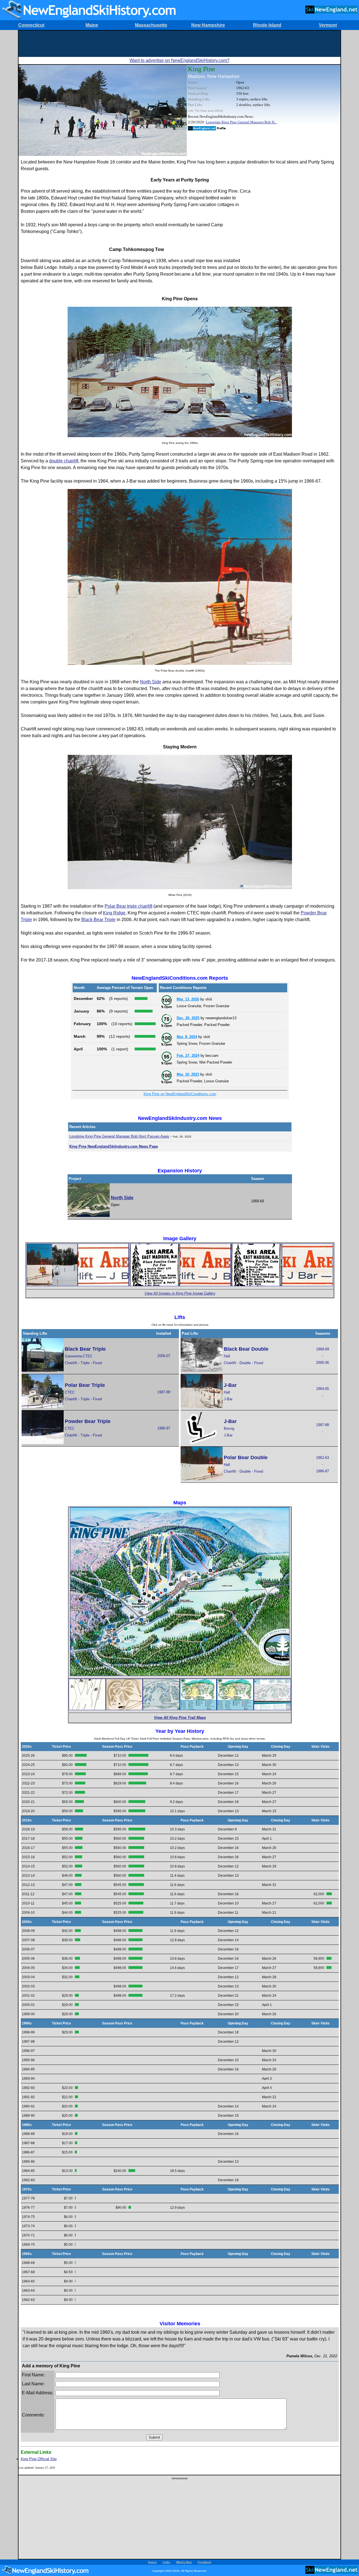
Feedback (204, 2562)
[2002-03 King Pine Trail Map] (198, 1709)
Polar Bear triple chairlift (128, 906)
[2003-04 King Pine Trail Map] (235, 1709)
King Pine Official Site (39, 2459)
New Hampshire (208, 25)
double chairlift (64, 461)
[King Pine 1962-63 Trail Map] (87, 1709)
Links (166, 2562)
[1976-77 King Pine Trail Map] (124, 1709)
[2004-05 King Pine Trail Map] (272, 1709)
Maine (92, 25)
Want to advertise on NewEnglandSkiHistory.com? (179, 60)
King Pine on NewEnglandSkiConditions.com (180, 1094)
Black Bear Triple (98, 920)
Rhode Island (267, 25)
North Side (151, 682)
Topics (152, 2562)
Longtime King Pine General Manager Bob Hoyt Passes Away (119, 1136)
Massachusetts (151, 25)
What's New (184, 2562)
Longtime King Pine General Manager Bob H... (241, 122)
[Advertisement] (179, 43)
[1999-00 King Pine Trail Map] (161, 1709)
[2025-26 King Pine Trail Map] (180, 1675)
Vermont (328, 25)
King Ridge (114, 913)
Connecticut (31, 25)
